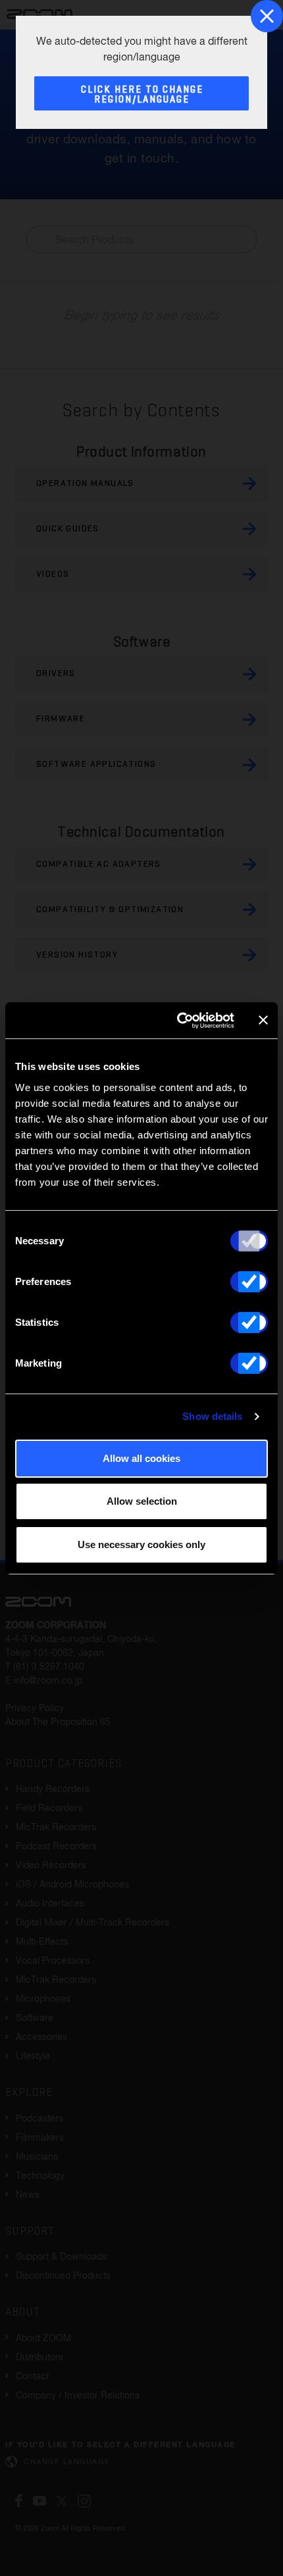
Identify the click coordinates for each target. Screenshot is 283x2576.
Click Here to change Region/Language (142, 95)
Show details (212, 1416)
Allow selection (142, 1501)
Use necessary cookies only (141, 1544)
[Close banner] (263, 1020)
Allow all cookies (141, 1458)
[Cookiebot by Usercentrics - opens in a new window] (178, 1021)
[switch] (249, 1282)
